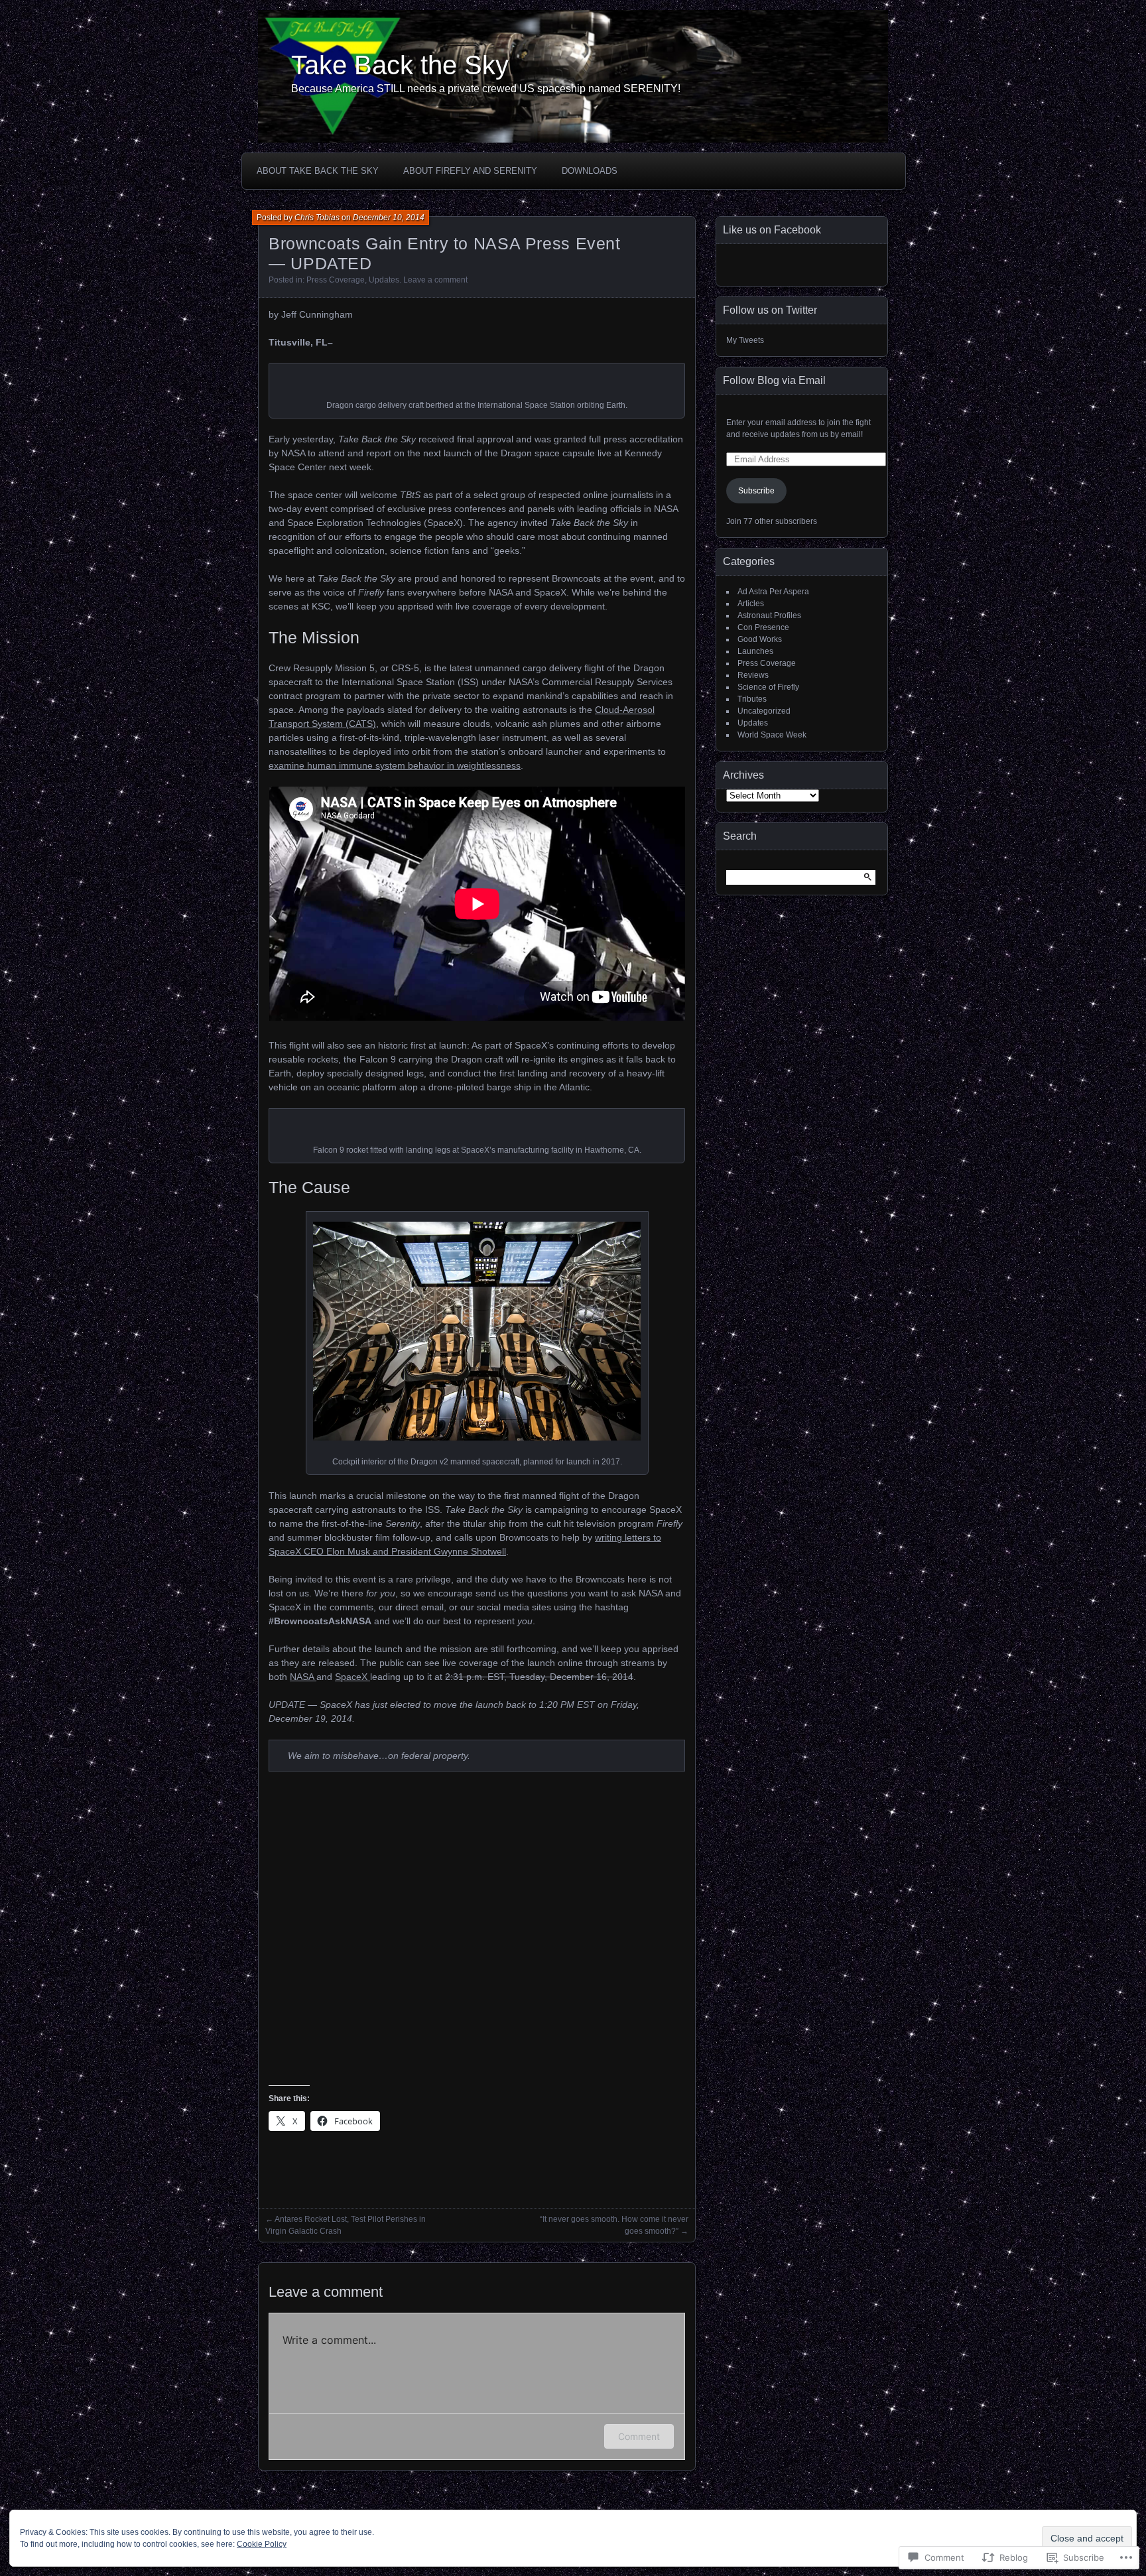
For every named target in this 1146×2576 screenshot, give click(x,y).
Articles (751, 604)
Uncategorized (764, 711)
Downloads (590, 171)
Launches (755, 651)
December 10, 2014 (389, 218)
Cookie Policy (262, 2544)
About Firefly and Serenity (470, 171)
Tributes (752, 699)
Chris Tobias (317, 218)
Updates (384, 280)
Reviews (753, 675)
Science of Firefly (768, 687)
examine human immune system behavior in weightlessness (395, 765)
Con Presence (763, 627)
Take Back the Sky (400, 65)
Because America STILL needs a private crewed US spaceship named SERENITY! (486, 89)
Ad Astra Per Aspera (773, 592)
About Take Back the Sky (318, 171)
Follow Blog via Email (774, 380)
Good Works (760, 639)
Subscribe (756, 491)
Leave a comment (435, 280)
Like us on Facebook (772, 230)
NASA (303, 1677)
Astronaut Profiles (769, 615)
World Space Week (772, 735)
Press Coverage (336, 280)
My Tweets (745, 340)
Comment (639, 2436)
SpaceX (352, 1677)
